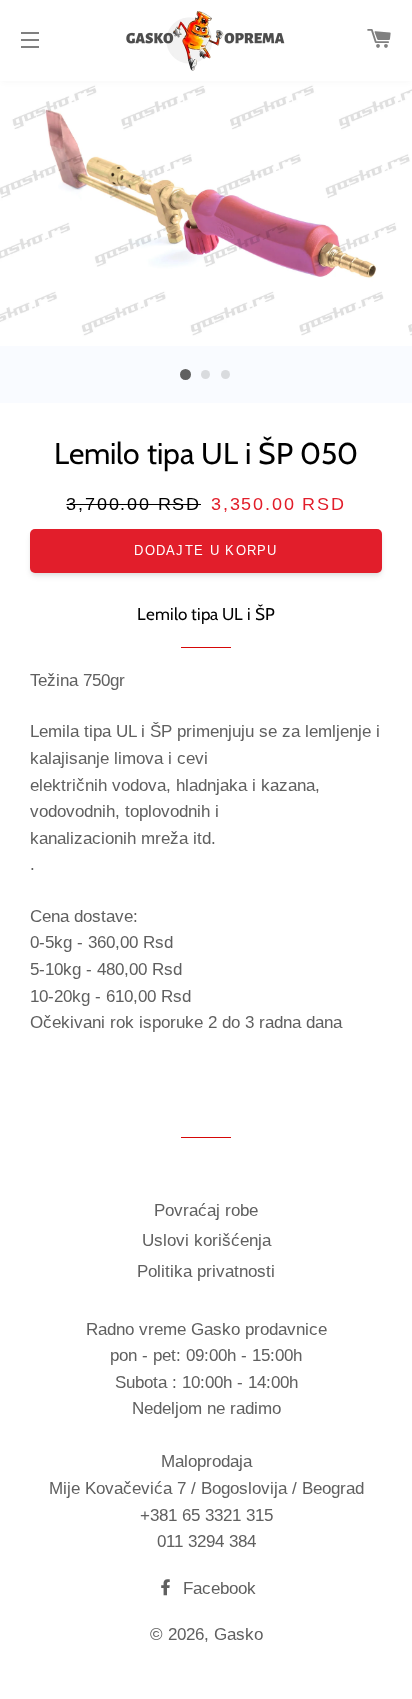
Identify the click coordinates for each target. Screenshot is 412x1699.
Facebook (217, 1588)
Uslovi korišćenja (206, 1240)
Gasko (238, 1634)
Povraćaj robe (206, 1210)
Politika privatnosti (206, 1271)
